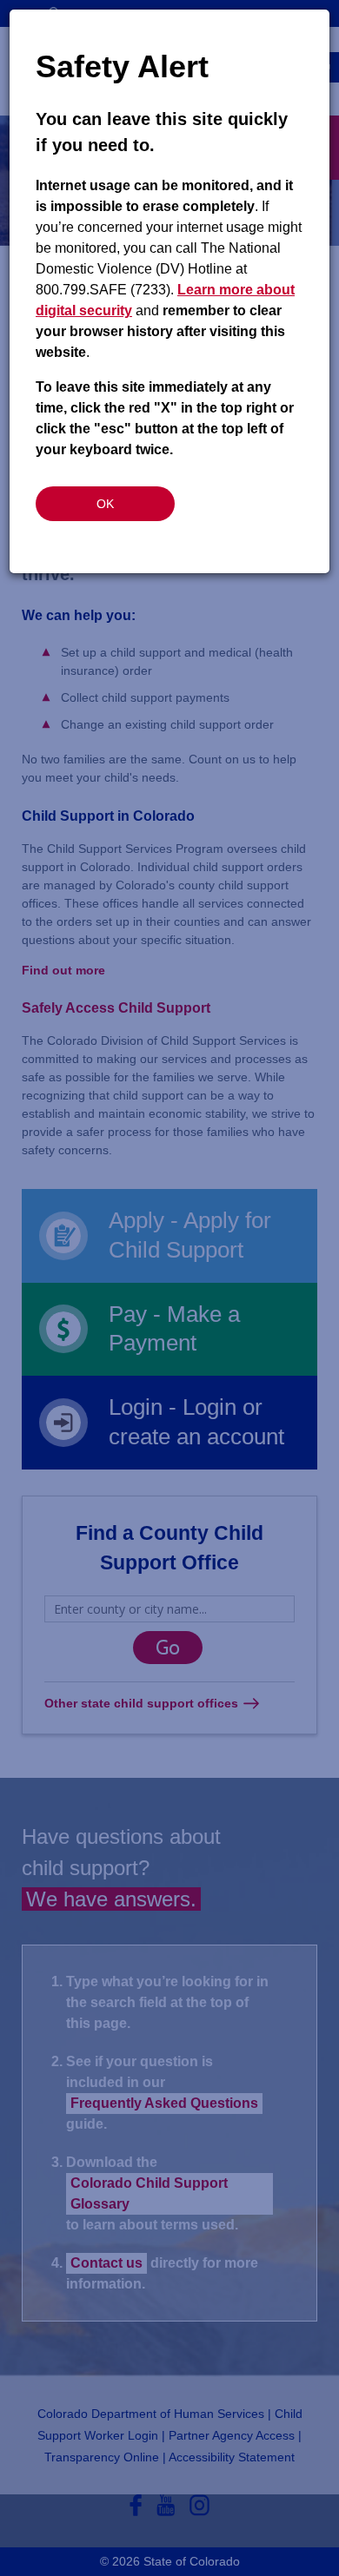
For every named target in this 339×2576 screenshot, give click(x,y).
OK (105, 504)
